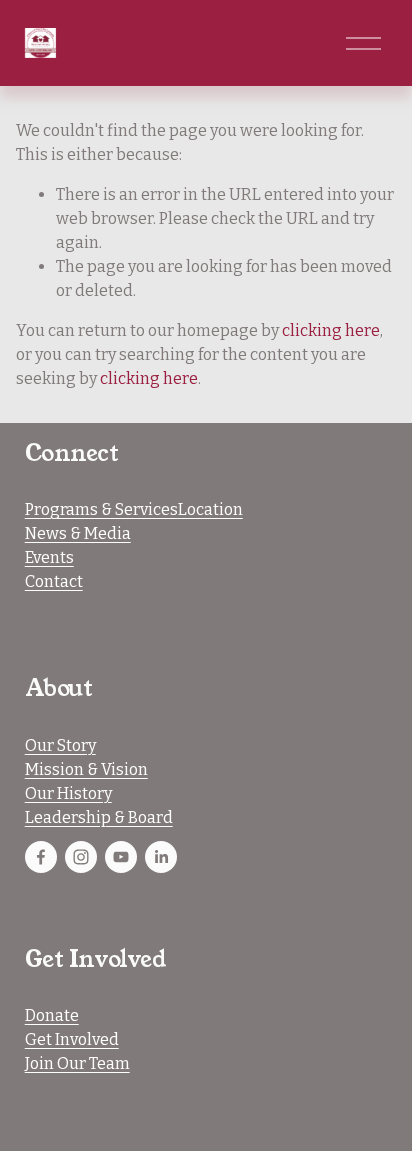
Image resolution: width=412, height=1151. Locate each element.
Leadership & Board (99, 817)
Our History (68, 793)
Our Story (60, 745)
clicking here (331, 330)
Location (210, 509)
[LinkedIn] (161, 857)
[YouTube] (121, 857)
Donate (52, 1015)
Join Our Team (77, 1063)
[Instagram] (81, 857)
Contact (54, 581)
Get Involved (72, 1039)
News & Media (78, 533)
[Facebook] (41, 857)
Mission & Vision (86, 769)
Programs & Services (101, 509)
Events (49, 557)
